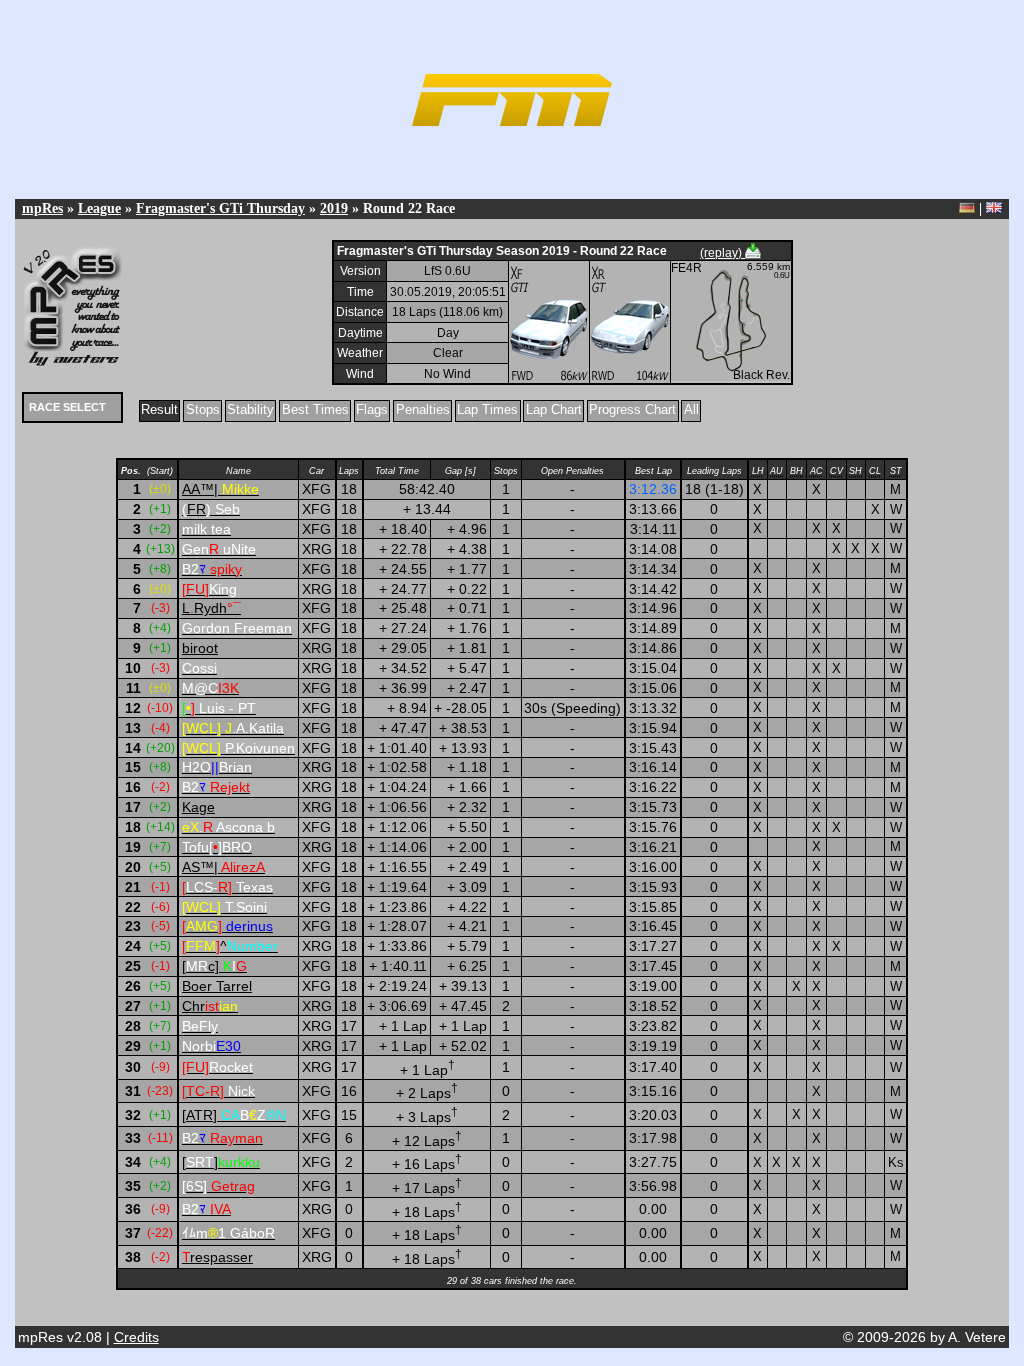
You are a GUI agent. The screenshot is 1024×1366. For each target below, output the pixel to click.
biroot (200, 648)
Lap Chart (554, 409)
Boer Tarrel (217, 986)
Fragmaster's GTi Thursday (220, 208)
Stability (250, 409)
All (691, 409)
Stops (203, 409)
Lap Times (487, 409)
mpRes (42, 208)
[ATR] (234, 1115)
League (99, 208)
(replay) (722, 253)
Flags (372, 409)
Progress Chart (632, 409)
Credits (136, 1337)
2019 (334, 208)
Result (159, 409)
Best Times (315, 409)
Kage (198, 807)
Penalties (423, 409)
